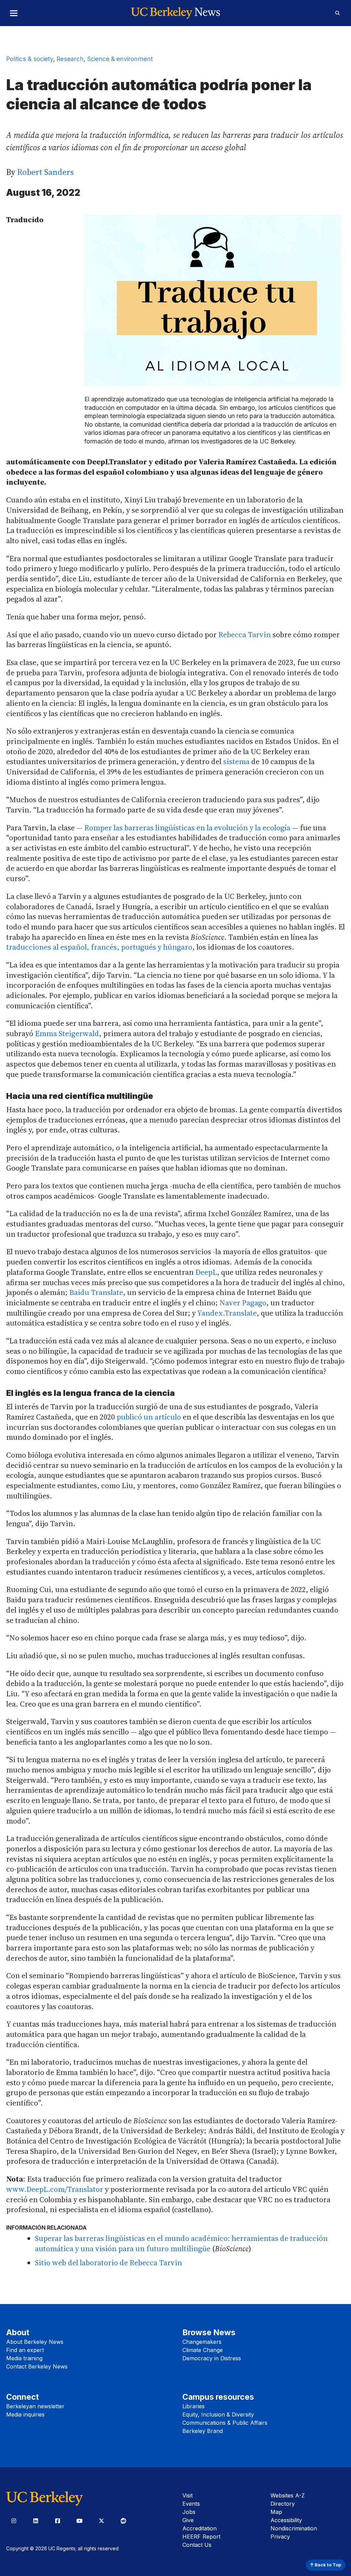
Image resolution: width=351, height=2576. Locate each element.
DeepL (206, 1272)
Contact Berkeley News (37, 2366)
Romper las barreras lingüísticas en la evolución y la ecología (187, 828)
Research (70, 59)
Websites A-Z (288, 2495)
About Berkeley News (35, 2342)
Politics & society (30, 59)
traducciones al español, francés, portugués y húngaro (99, 947)
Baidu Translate (96, 1292)
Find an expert (25, 2350)
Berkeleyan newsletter (35, 2406)
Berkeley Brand (203, 2431)
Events (191, 2504)
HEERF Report (201, 2537)
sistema (236, 761)
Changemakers (202, 2342)
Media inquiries (25, 2414)
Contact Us (197, 2545)
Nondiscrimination (294, 2528)
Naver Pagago (243, 1303)
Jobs (189, 2512)
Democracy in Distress (212, 2358)
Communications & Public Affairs (225, 2423)
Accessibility (286, 2520)
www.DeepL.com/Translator (55, 2189)
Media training (24, 2358)
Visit (187, 2495)
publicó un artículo (149, 1417)
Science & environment (120, 59)
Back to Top (327, 2565)
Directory (283, 2504)
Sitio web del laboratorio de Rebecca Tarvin (108, 2263)
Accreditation (199, 2528)
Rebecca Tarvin (245, 634)
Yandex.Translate (227, 1313)
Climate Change (203, 2350)
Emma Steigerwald (67, 1033)
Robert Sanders (45, 172)
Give (188, 2520)
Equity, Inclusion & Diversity (218, 2414)
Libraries (193, 2406)
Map (276, 2512)
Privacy (280, 2537)
